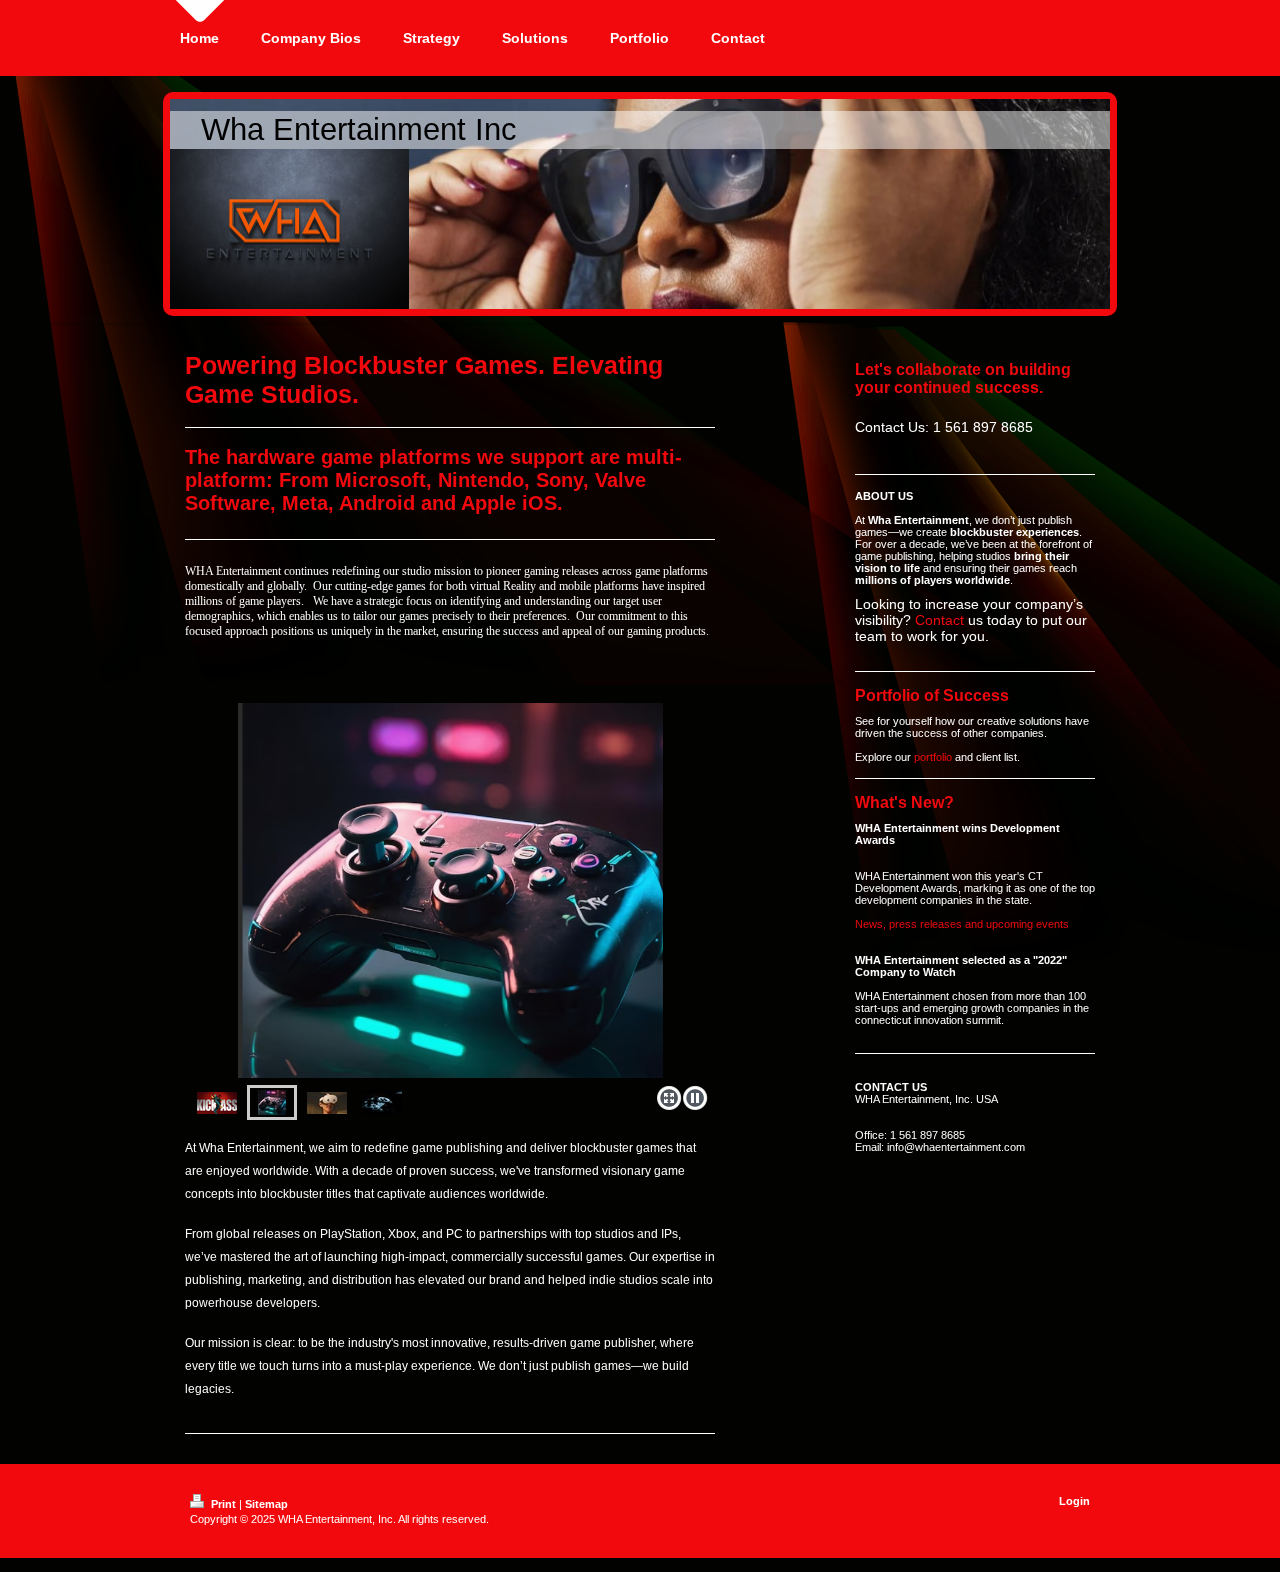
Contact (939, 620)
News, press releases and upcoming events (962, 924)
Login (1074, 1501)
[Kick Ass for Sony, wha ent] (217, 1103)
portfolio (933, 757)
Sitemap (266, 1504)
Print (223, 1504)
